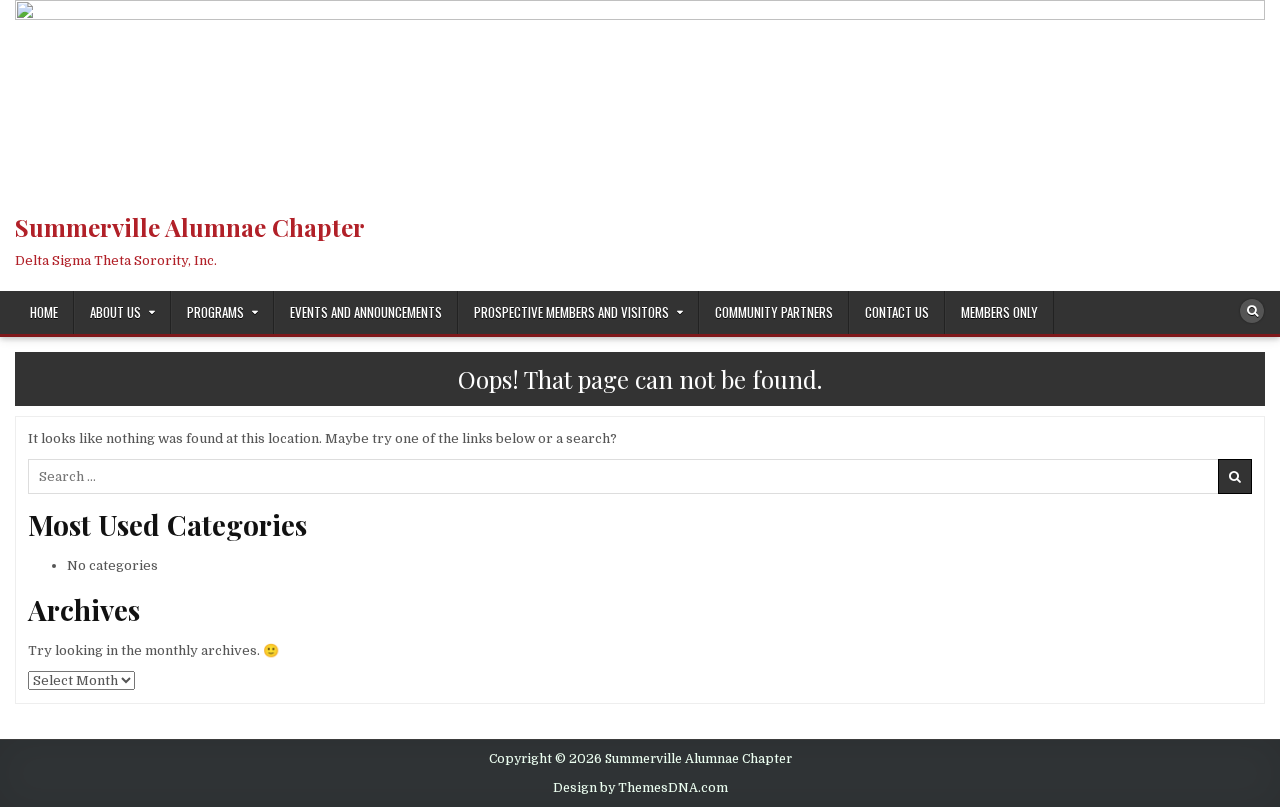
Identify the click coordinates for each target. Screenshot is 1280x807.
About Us (115, 312)
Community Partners (774, 312)
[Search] (1252, 311)
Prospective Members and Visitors (571, 312)
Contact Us (897, 312)
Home (44, 312)
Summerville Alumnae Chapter (190, 227)
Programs (215, 312)
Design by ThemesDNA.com (640, 788)
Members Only (999, 312)
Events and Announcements (366, 312)
